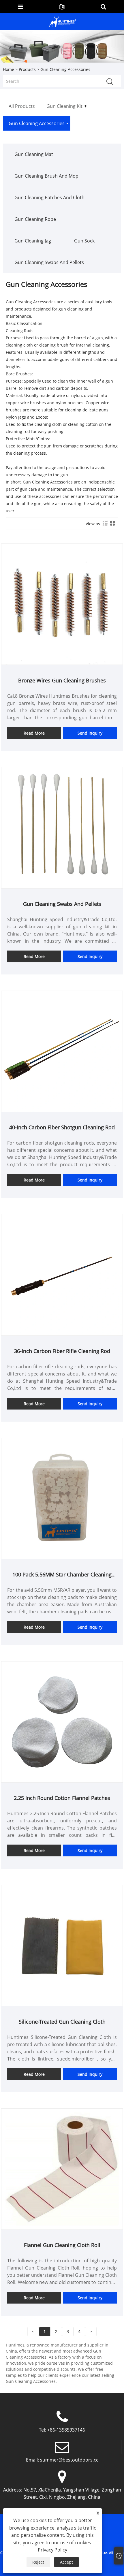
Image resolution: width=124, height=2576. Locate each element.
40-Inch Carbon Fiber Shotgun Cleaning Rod (62, 1127)
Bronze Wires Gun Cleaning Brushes (62, 680)
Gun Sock (84, 241)
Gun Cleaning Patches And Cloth (49, 197)
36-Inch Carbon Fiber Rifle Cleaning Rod (62, 1351)
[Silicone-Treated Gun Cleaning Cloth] (62, 1945)
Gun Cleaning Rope (35, 219)
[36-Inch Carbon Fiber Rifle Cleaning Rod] (62, 1274)
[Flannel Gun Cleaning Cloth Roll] (62, 2168)
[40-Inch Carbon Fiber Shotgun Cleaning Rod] (62, 1051)
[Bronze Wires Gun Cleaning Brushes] (62, 604)
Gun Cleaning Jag (33, 241)
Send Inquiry (90, 733)
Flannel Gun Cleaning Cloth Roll (62, 2245)
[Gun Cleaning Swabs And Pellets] (62, 827)
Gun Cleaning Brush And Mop (46, 176)
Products (27, 69)
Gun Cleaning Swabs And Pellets (49, 262)
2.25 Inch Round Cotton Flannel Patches (62, 1798)
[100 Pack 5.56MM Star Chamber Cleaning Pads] (62, 1498)
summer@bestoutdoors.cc (69, 2460)
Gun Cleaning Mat (34, 154)
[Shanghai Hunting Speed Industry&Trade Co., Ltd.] (63, 21)
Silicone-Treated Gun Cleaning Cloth (62, 2022)
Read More (34, 733)
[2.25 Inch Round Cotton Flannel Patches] (62, 1721)
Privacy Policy (52, 2550)
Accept (66, 2562)
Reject (38, 2562)
